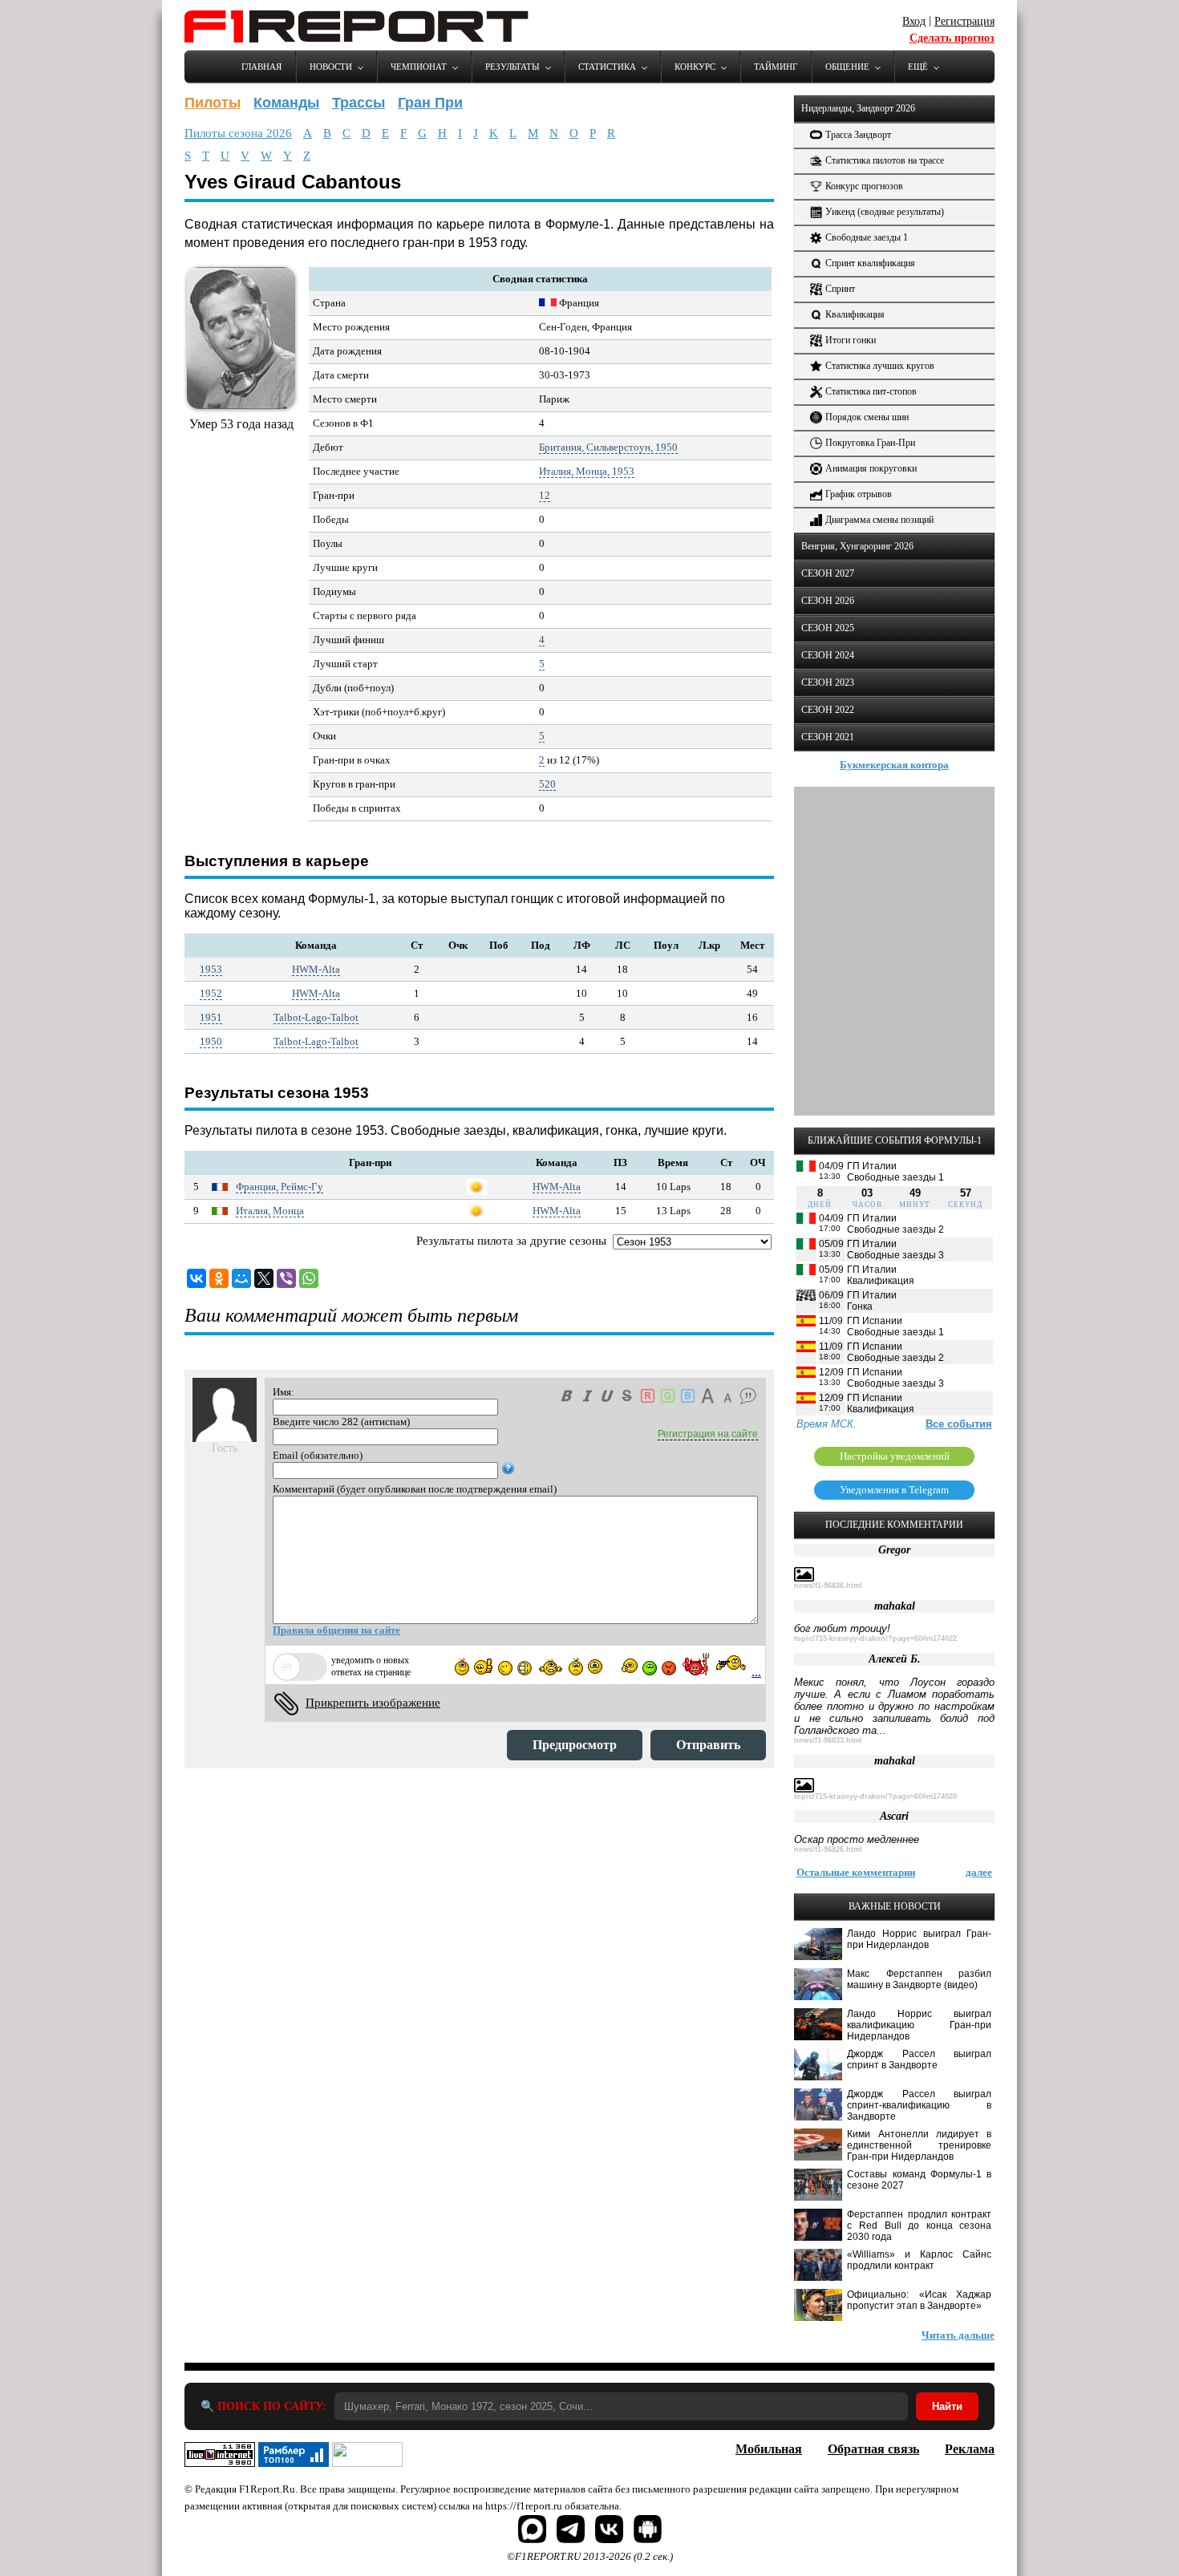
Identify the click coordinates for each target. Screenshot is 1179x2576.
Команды (286, 103)
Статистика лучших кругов (880, 366)
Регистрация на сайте (708, 1434)
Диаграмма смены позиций (879, 520)
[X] (264, 1278)
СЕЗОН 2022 (828, 710)
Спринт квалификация (870, 263)
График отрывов (859, 494)
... (756, 1672)
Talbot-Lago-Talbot (316, 1017)
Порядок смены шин (867, 417)
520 (547, 784)
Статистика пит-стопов (871, 391)
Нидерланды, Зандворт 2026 (858, 108)
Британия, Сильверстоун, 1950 (608, 447)
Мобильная (769, 2449)
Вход (914, 21)
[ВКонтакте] (196, 1278)
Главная (261, 67)
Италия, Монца (270, 1211)
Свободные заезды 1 (867, 237)
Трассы (359, 103)
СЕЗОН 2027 (828, 573)
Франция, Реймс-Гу (280, 1187)
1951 (211, 1017)
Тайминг (776, 67)
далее (979, 1872)
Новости (331, 67)
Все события (959, 1424)
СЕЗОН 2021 (828, 737)
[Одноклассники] (219, 1278)
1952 (211, 993)
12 (545, 495)
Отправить (708, 1745)
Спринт (840, 289)
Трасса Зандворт (858, 135)
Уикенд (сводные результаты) (885, 212)
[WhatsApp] (309, 1278)
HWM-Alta (316, 969)
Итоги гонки (851, 340)
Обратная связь (873, 2449)
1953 (211, 969)
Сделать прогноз (952, 38)
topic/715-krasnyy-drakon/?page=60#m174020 (875, 1796)
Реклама (970, 2449)
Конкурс (695, 67)
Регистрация (964, 21)
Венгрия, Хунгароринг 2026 (857, 546)
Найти (947, 2406)
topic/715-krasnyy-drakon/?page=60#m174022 (875, 1638)
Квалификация (855, 314)
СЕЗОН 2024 (828, 655)
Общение (847, 67)
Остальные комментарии (856, 1872)
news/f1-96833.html (828, 1740)
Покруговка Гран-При (870, 443)
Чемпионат (419, 67)
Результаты (513, 67)
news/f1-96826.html (828, 1849)
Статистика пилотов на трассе (885, 160)
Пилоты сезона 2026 (238, 133)
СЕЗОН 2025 (828, 628)
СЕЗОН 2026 (828, 601)
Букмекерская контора (894, 765)
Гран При (430, 103)
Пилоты (213, 103)
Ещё (918, 67)
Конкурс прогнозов (864, 186)
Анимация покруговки (871, 468)
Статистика (607, 67)
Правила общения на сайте (336, 1630)
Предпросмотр (575, 1745)
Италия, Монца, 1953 (587, 471)
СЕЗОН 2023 (828, 682)
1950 (211, 1041)
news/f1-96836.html (828, 1586)
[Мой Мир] (241, 1278)
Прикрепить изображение (373, 1703)
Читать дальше (958, 2335)
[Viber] (286, 1278)
